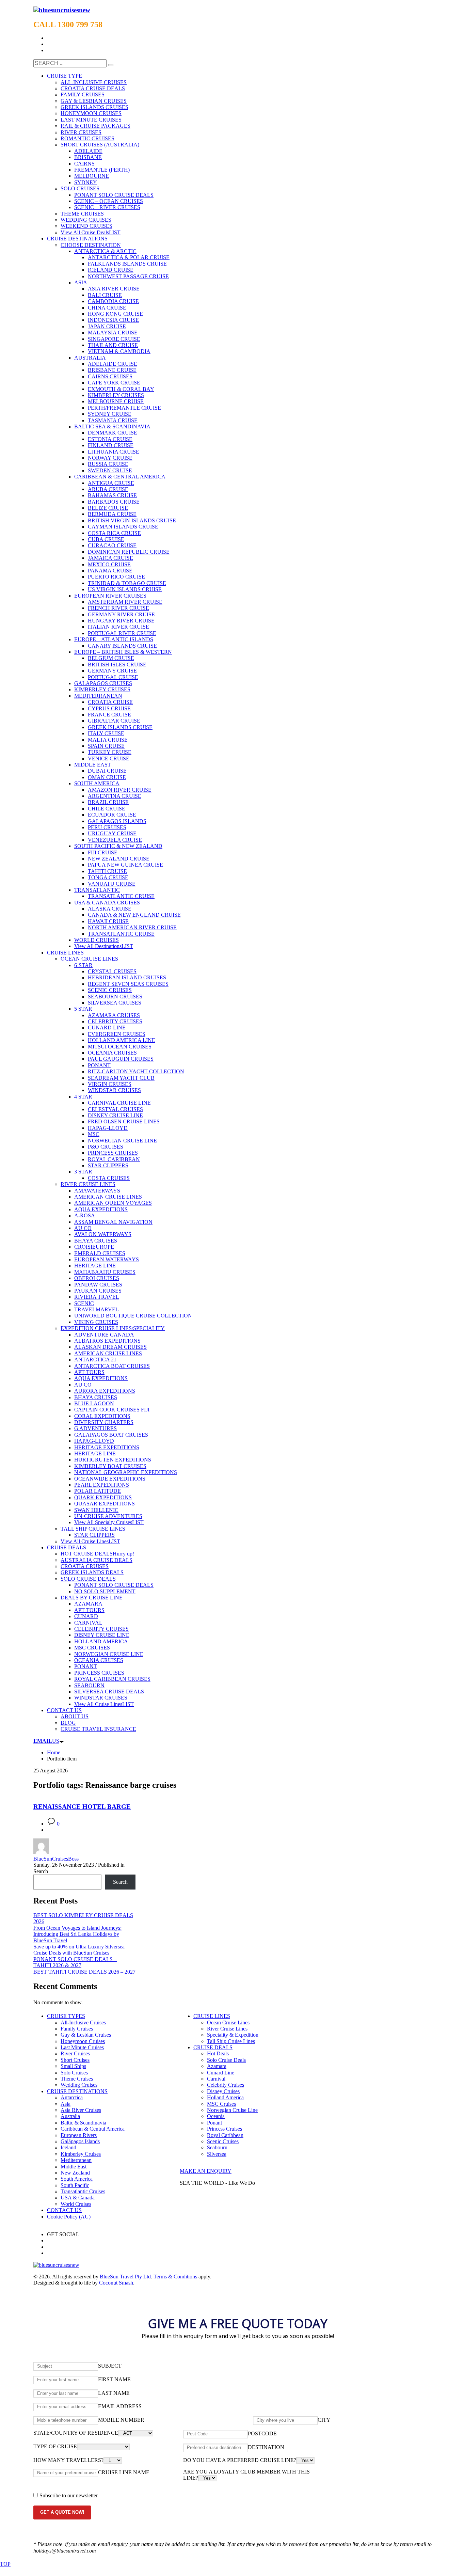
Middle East (74, 2167)
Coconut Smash (116, 2283)
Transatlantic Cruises (83, 2191)
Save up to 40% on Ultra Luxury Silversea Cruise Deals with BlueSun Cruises (79, 1950)
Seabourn (217, 2147)
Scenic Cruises (223, 2141)
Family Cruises (77, 2029)
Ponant (214, 2123)
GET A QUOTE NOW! (62, 2512)
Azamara (217, 2066)
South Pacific (75, 2185)
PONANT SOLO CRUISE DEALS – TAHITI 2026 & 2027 (75, 1962)
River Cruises (75, 2053)
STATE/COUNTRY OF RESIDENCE (76, 2433)
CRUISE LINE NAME (124, 2472)
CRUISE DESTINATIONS (77, 2091)
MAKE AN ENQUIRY (206, 2171)
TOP (5, 2564)
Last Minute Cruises (82, 2047)
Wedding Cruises (79, 2085)
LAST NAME (114, 2393)
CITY (324, 2420)
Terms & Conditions (175, 2277)
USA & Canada (78, 2198)
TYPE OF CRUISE (55, 2446)
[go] (111, 65)
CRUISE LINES (212, 2016)
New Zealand (75, 2173)
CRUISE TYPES (66, 2016)
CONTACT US (64, 2210)
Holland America (225, 2097)
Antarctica (72, 2097)
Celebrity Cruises (226, 2085)
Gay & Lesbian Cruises (86, 2035)
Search (41, 1871)
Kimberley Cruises (81, 2154)
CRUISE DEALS (213, 2047)
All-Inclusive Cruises (83, 2022)
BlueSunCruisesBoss (56, 1859)
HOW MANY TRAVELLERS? (68, 2460)
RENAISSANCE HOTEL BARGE (82, 1807)
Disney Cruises (223, 2091)
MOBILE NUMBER (121, 2420)
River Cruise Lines (227, 2029)
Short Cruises (75, 2060)
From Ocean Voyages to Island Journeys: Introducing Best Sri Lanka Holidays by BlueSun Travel (77, 1934)
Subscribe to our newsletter (69, 2495)
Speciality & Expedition (233, 2035)
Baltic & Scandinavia (83, 2123)
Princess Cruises (225, 2129)
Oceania (216, 2116)
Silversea (217, 2154)
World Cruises (76, 2204)
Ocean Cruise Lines (228, 2022)
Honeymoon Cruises (83, 2041)
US (46, 1741)
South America (77, 2179)
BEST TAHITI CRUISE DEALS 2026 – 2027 (84, 1972)
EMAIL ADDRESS (120, 2406)
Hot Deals (218, 2053)
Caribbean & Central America (93, 2129)
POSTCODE (262, 2433)
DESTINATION (266, 2447)
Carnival (216, 2079)
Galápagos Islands (80, 2141)
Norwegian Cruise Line (232, 2110)
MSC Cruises (221, 2104)
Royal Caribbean (225, 2135)
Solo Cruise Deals (226, 2060)
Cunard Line (221, 2073)
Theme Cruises (77, 2079)
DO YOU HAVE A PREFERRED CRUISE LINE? (240, 2460)
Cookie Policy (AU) (69, 2217)
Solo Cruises (74, 2073)
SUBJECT (110, 2366)
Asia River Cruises (81, 2110)
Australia (70, 2116)
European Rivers (79, 2135)
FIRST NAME (114, 2379)
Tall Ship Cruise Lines (231, 2041)
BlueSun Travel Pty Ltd (125, 2277)
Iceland (68, 2147)
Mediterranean (76, 2160)
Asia (66, 2104)
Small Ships (73, 2066)
